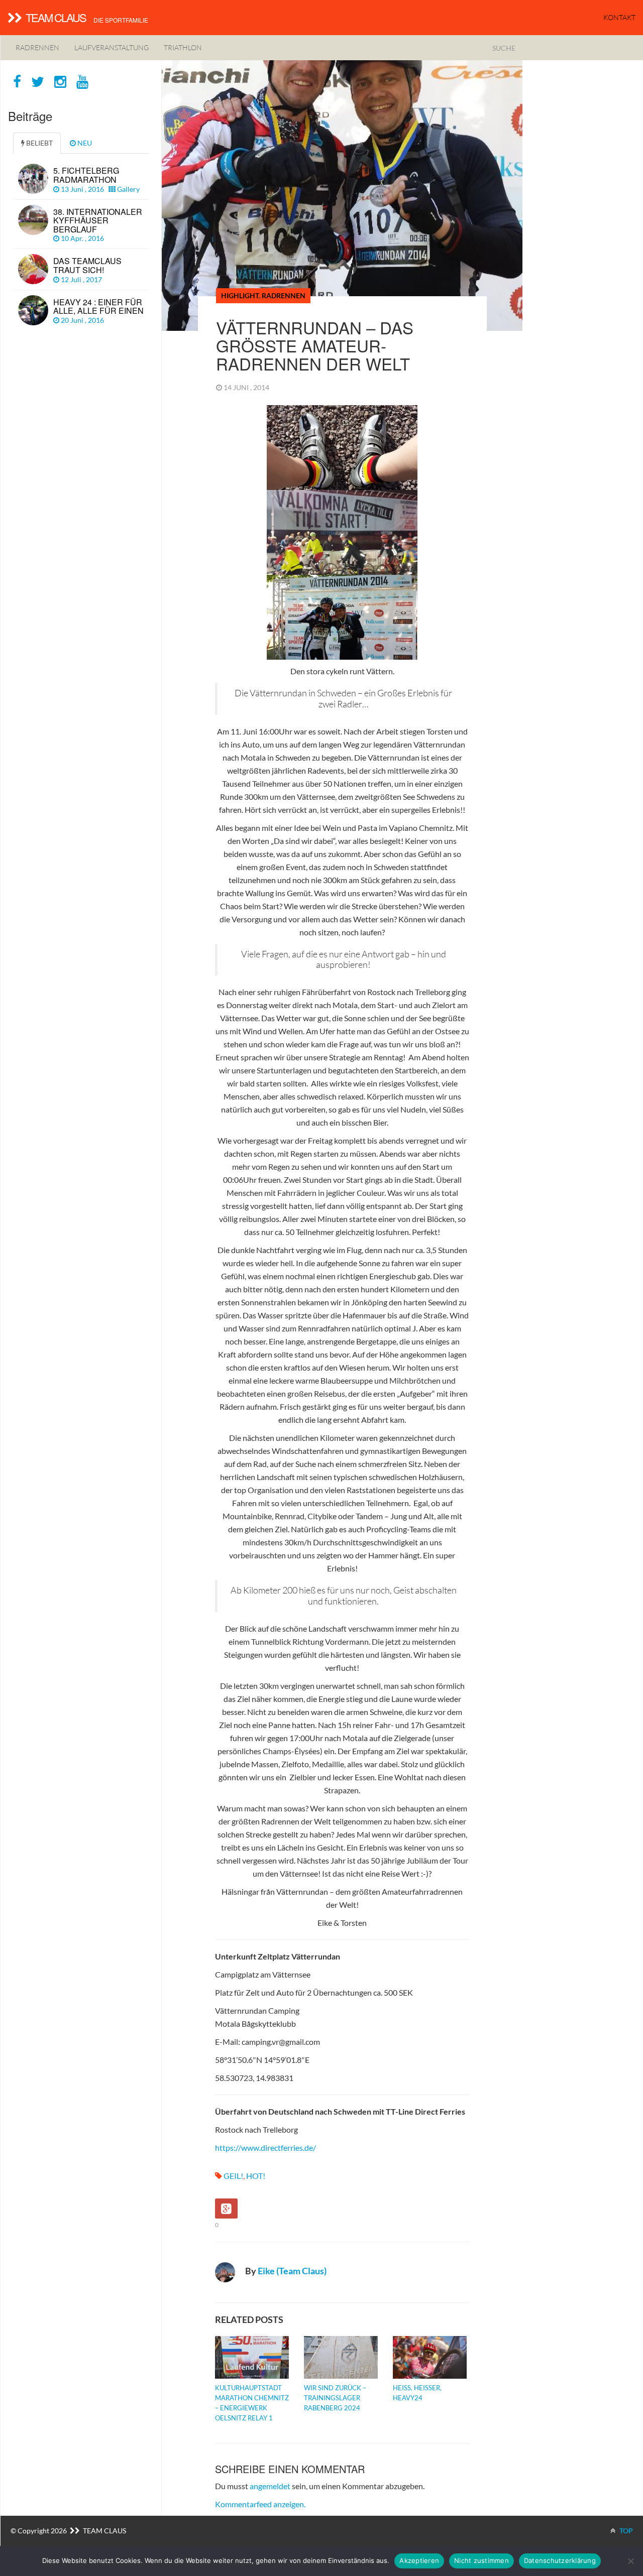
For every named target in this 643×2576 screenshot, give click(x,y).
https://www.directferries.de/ (265, 2148)
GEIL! (233, 2176)
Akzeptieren (419, 2560)
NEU (84, 143)
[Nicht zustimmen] (630, 2561)
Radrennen (37, 47)
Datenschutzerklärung (560, 2560)
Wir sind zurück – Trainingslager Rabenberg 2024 (335, 2398)
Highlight (240, 295)
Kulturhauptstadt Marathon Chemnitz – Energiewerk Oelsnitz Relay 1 (252, 2403)
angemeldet (270, 2486)
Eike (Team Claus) (292, 2271)
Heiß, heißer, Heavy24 (417, 2393)
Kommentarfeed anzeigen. (260, 2504)
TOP (625, 2531)
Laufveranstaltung (112, 47)
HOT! (256, 2176)
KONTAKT (619, 17)
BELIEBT (39, 143)
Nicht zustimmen (481, 2560)
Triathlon (183, 47)
